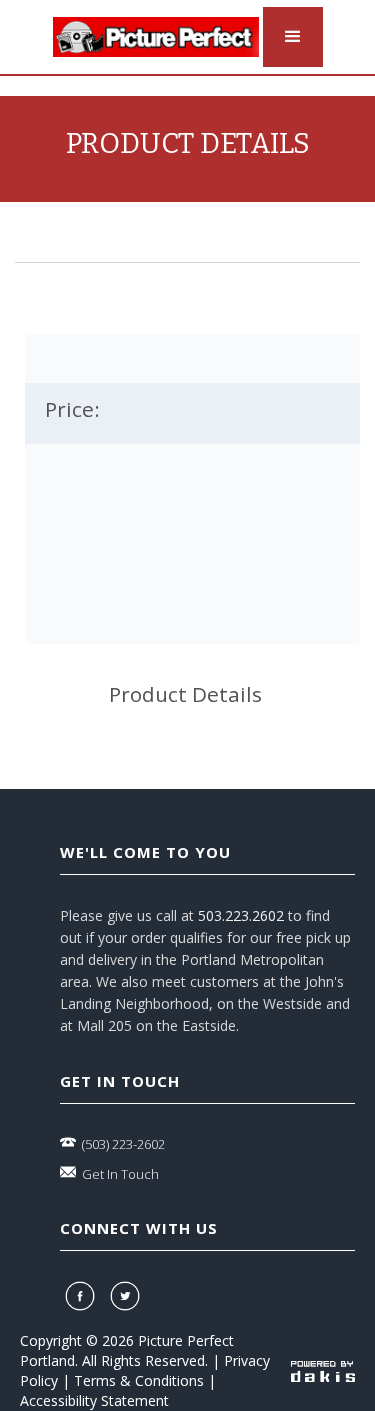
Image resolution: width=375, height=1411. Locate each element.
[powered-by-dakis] (323, 1370)
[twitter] (127, 1296)
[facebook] (82, 1296)
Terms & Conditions (139, 1380)
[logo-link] (156, 37)
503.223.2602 (241, 915)
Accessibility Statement (94, 1400)
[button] (293, 37)
